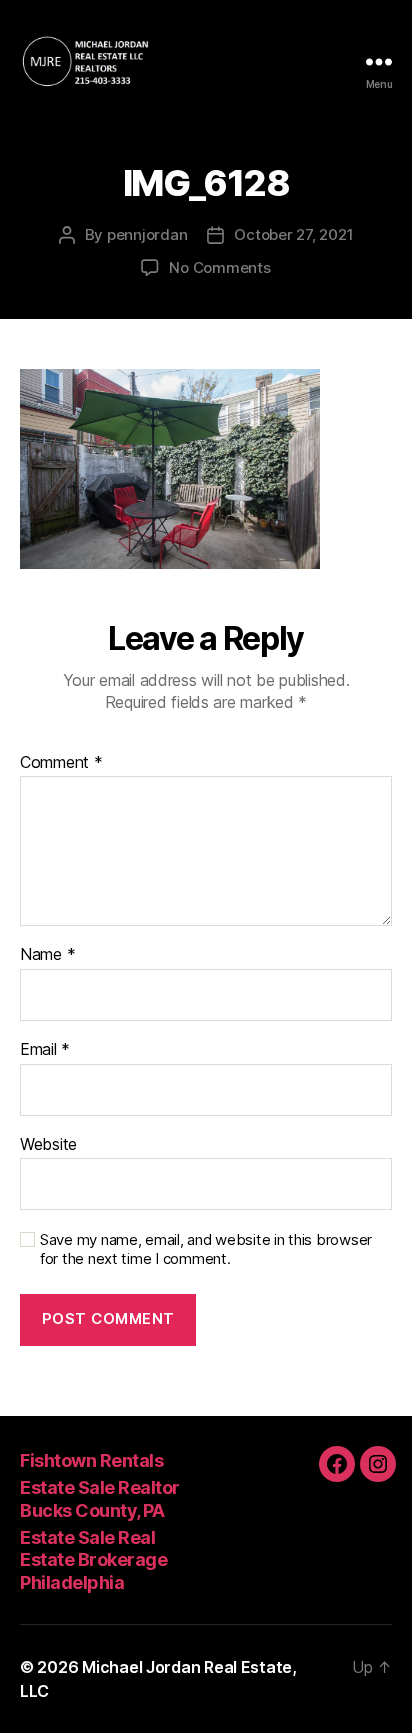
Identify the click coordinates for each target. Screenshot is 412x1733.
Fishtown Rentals (91, 1460)
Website (48, 1145)
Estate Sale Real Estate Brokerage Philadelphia (93, 1560)
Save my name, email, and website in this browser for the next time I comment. (206, 1249)
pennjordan (147, 234)
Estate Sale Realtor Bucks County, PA (100, 1499)
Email (45, 1050)
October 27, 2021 (293, 234)
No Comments (219, 267)
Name (47, 955)
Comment (61, 763)
